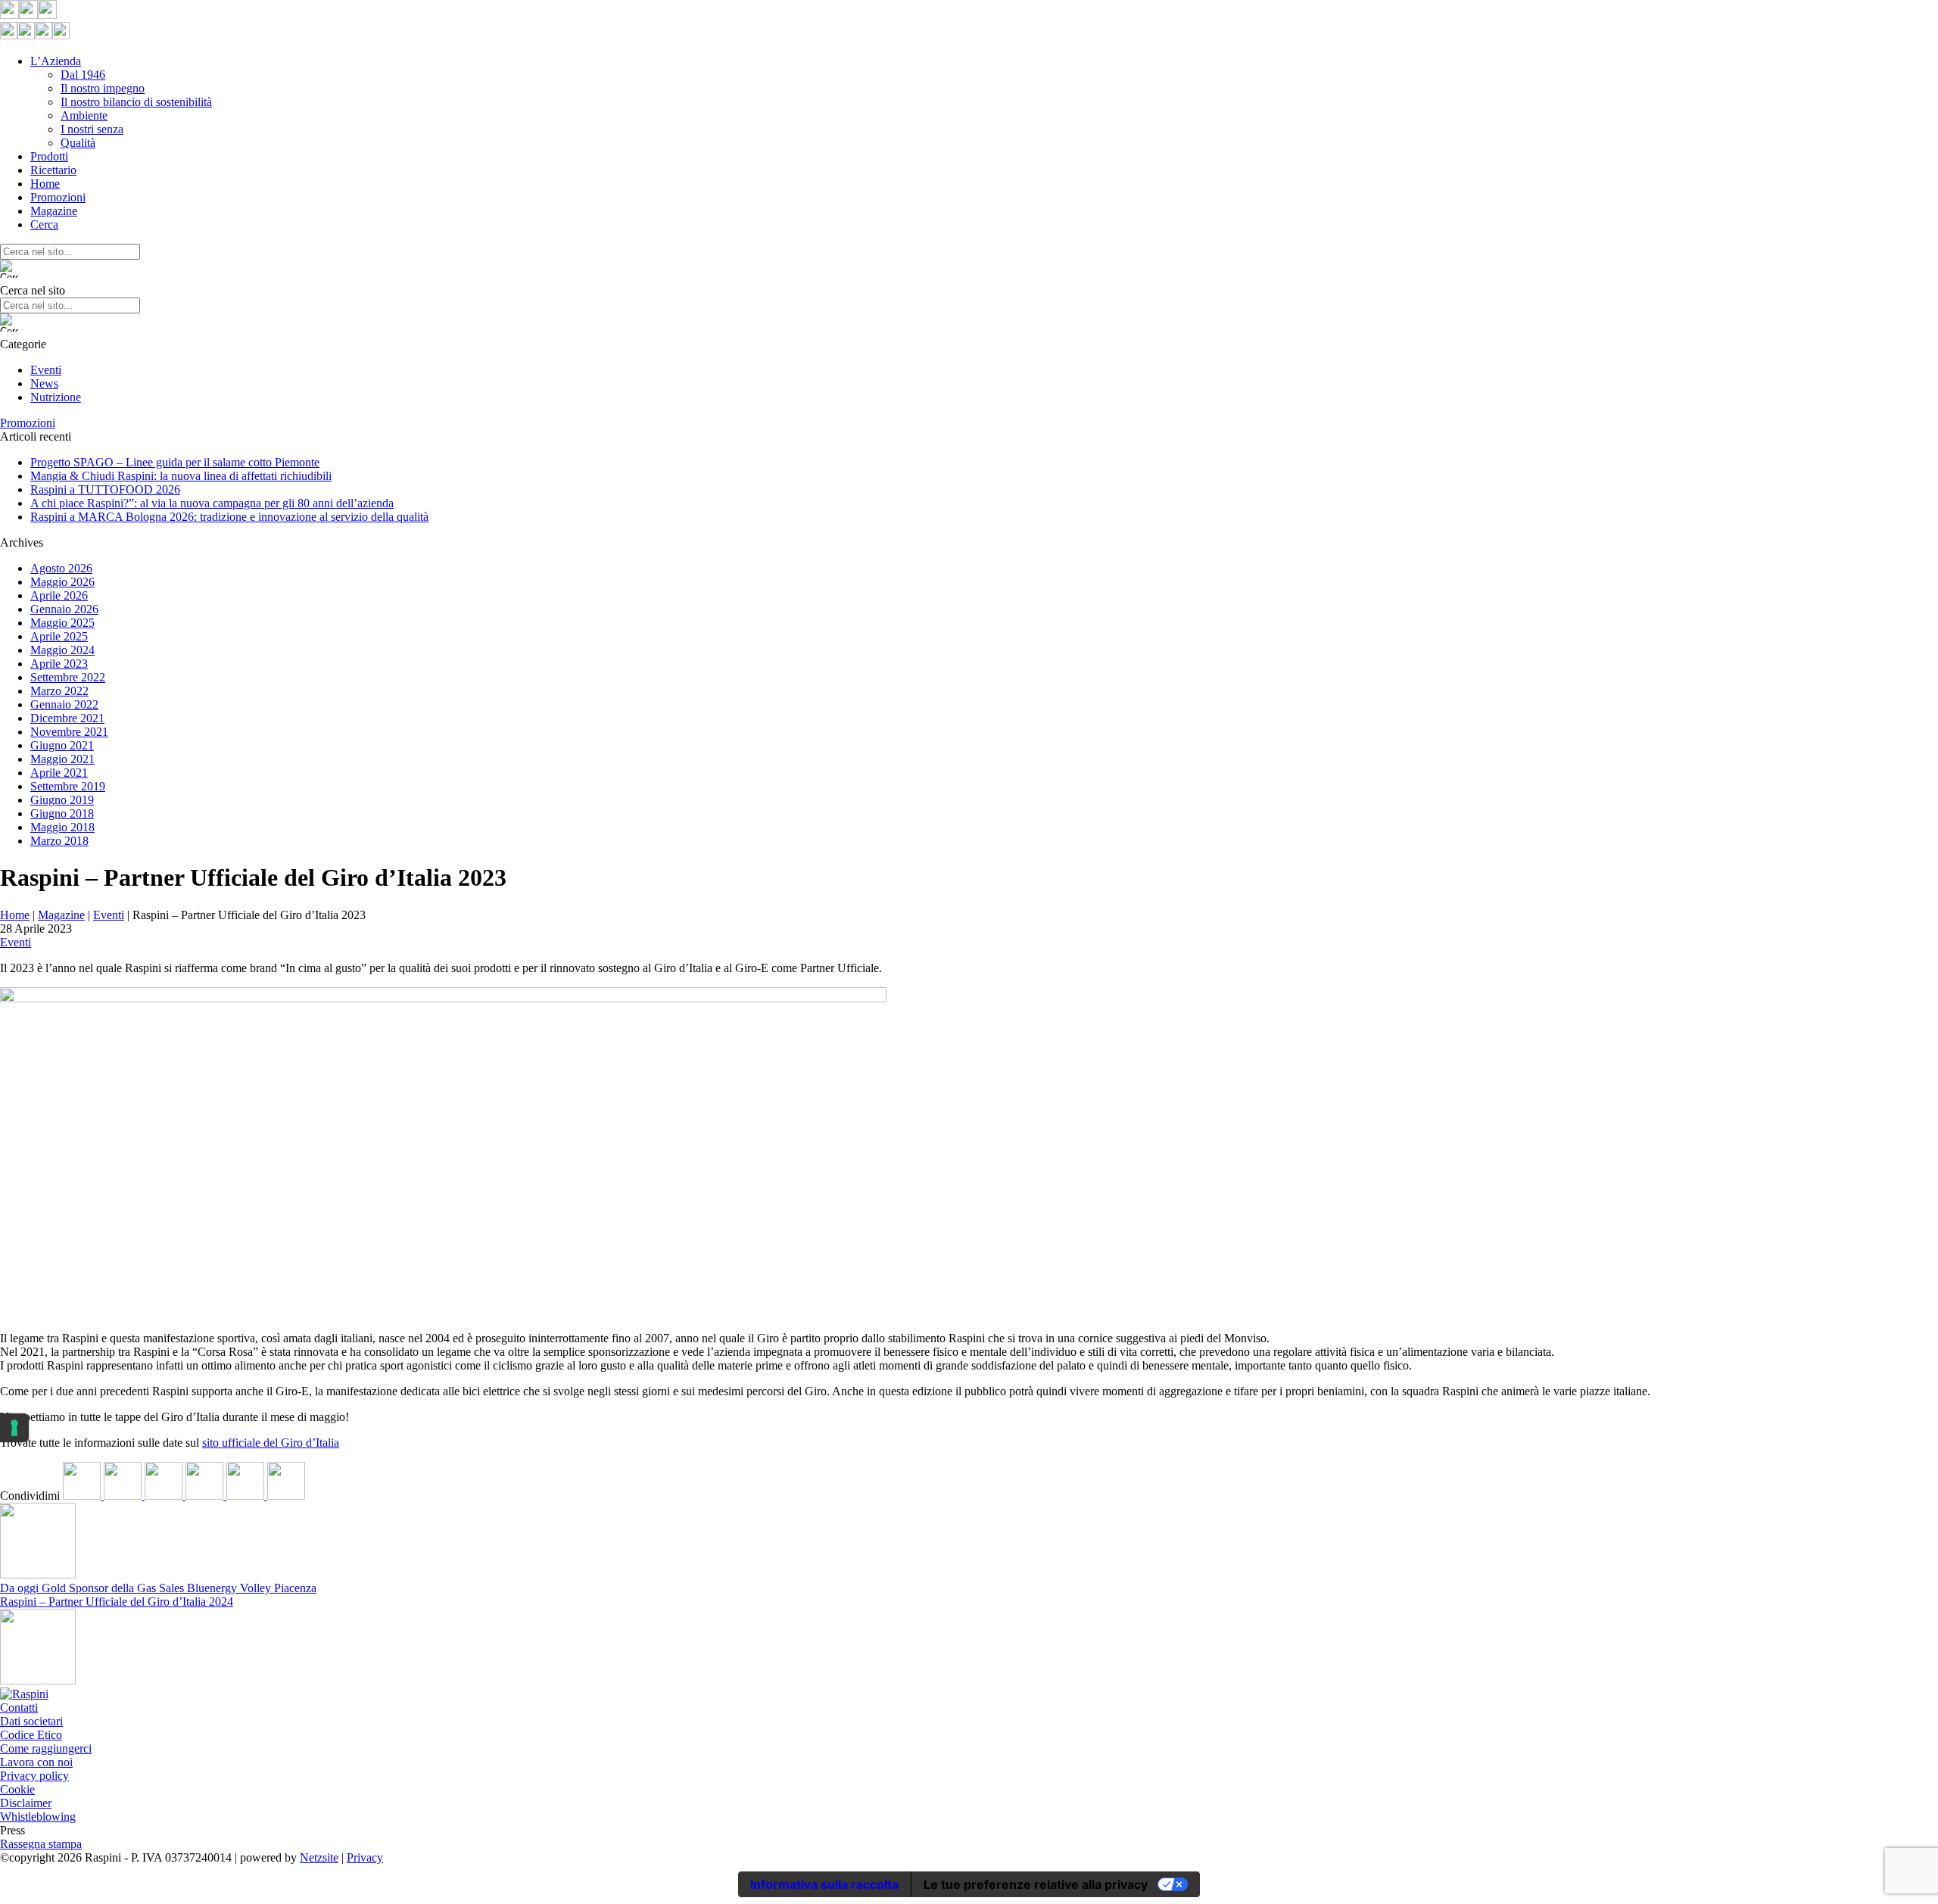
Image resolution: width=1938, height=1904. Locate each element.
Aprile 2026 (59, 595)
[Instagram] (28, 15)
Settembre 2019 (68, 786)
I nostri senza (92, 129)
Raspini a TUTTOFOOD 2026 (105, 489)
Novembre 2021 (69, 732)
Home (45, 184)
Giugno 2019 (62, 800)
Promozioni (58, 197)
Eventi (46, 370)
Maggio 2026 (62, 582)
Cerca (44, 224)
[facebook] (83, 1496)
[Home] (24, 1694)
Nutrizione (56, 397)
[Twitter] (124, 1496)
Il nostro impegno (103, 88)
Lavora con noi (36, 1762)
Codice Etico (31, 1735)
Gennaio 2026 (64, 609)
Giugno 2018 (62, 813)
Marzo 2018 (59, 841)
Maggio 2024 (62, 650)
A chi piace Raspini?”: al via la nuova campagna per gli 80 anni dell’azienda (212, 503)
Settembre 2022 (68, 677)
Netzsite (319, 1857)
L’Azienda (56, 61)
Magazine (54, 211)
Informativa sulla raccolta (824, 1884)
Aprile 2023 (59, 664)
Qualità (78, 143)
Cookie (17, 1789)
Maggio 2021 (62, 759)
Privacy (365, 1857)
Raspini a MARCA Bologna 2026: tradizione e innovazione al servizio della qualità (229, 517)
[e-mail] (286, 1496)
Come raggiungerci (46, 1748)
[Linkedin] (165, 1496)
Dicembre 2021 (67, 718)
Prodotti (49, 156)
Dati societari (31, 1721)
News (44, 383)
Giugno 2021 (62, 745)
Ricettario (53, 170)
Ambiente (84, 115)
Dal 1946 (83, 75)
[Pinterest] (206, 1496)
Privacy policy (34, 1776)
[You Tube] (47, 15)
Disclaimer (26, 1803)
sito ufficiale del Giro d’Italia (271, 1443)
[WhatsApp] (247, 1496)
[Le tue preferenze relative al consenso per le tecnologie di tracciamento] (14, 1428)
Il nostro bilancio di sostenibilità (136, 102)
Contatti (19, 1708)
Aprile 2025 (59, 636)
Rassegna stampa (41, 1844)
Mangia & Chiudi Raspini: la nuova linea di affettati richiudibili (181, 476)
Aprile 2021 (59, 773)
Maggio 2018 (62, 827)
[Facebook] (9, 15)
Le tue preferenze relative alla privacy (1036, 1884)
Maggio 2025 (62, 623)
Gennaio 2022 (64, 704)
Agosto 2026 (61, 568)
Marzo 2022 (59, 691)
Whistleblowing (38, 1817)
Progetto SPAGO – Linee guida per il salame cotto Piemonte (175, 462)
